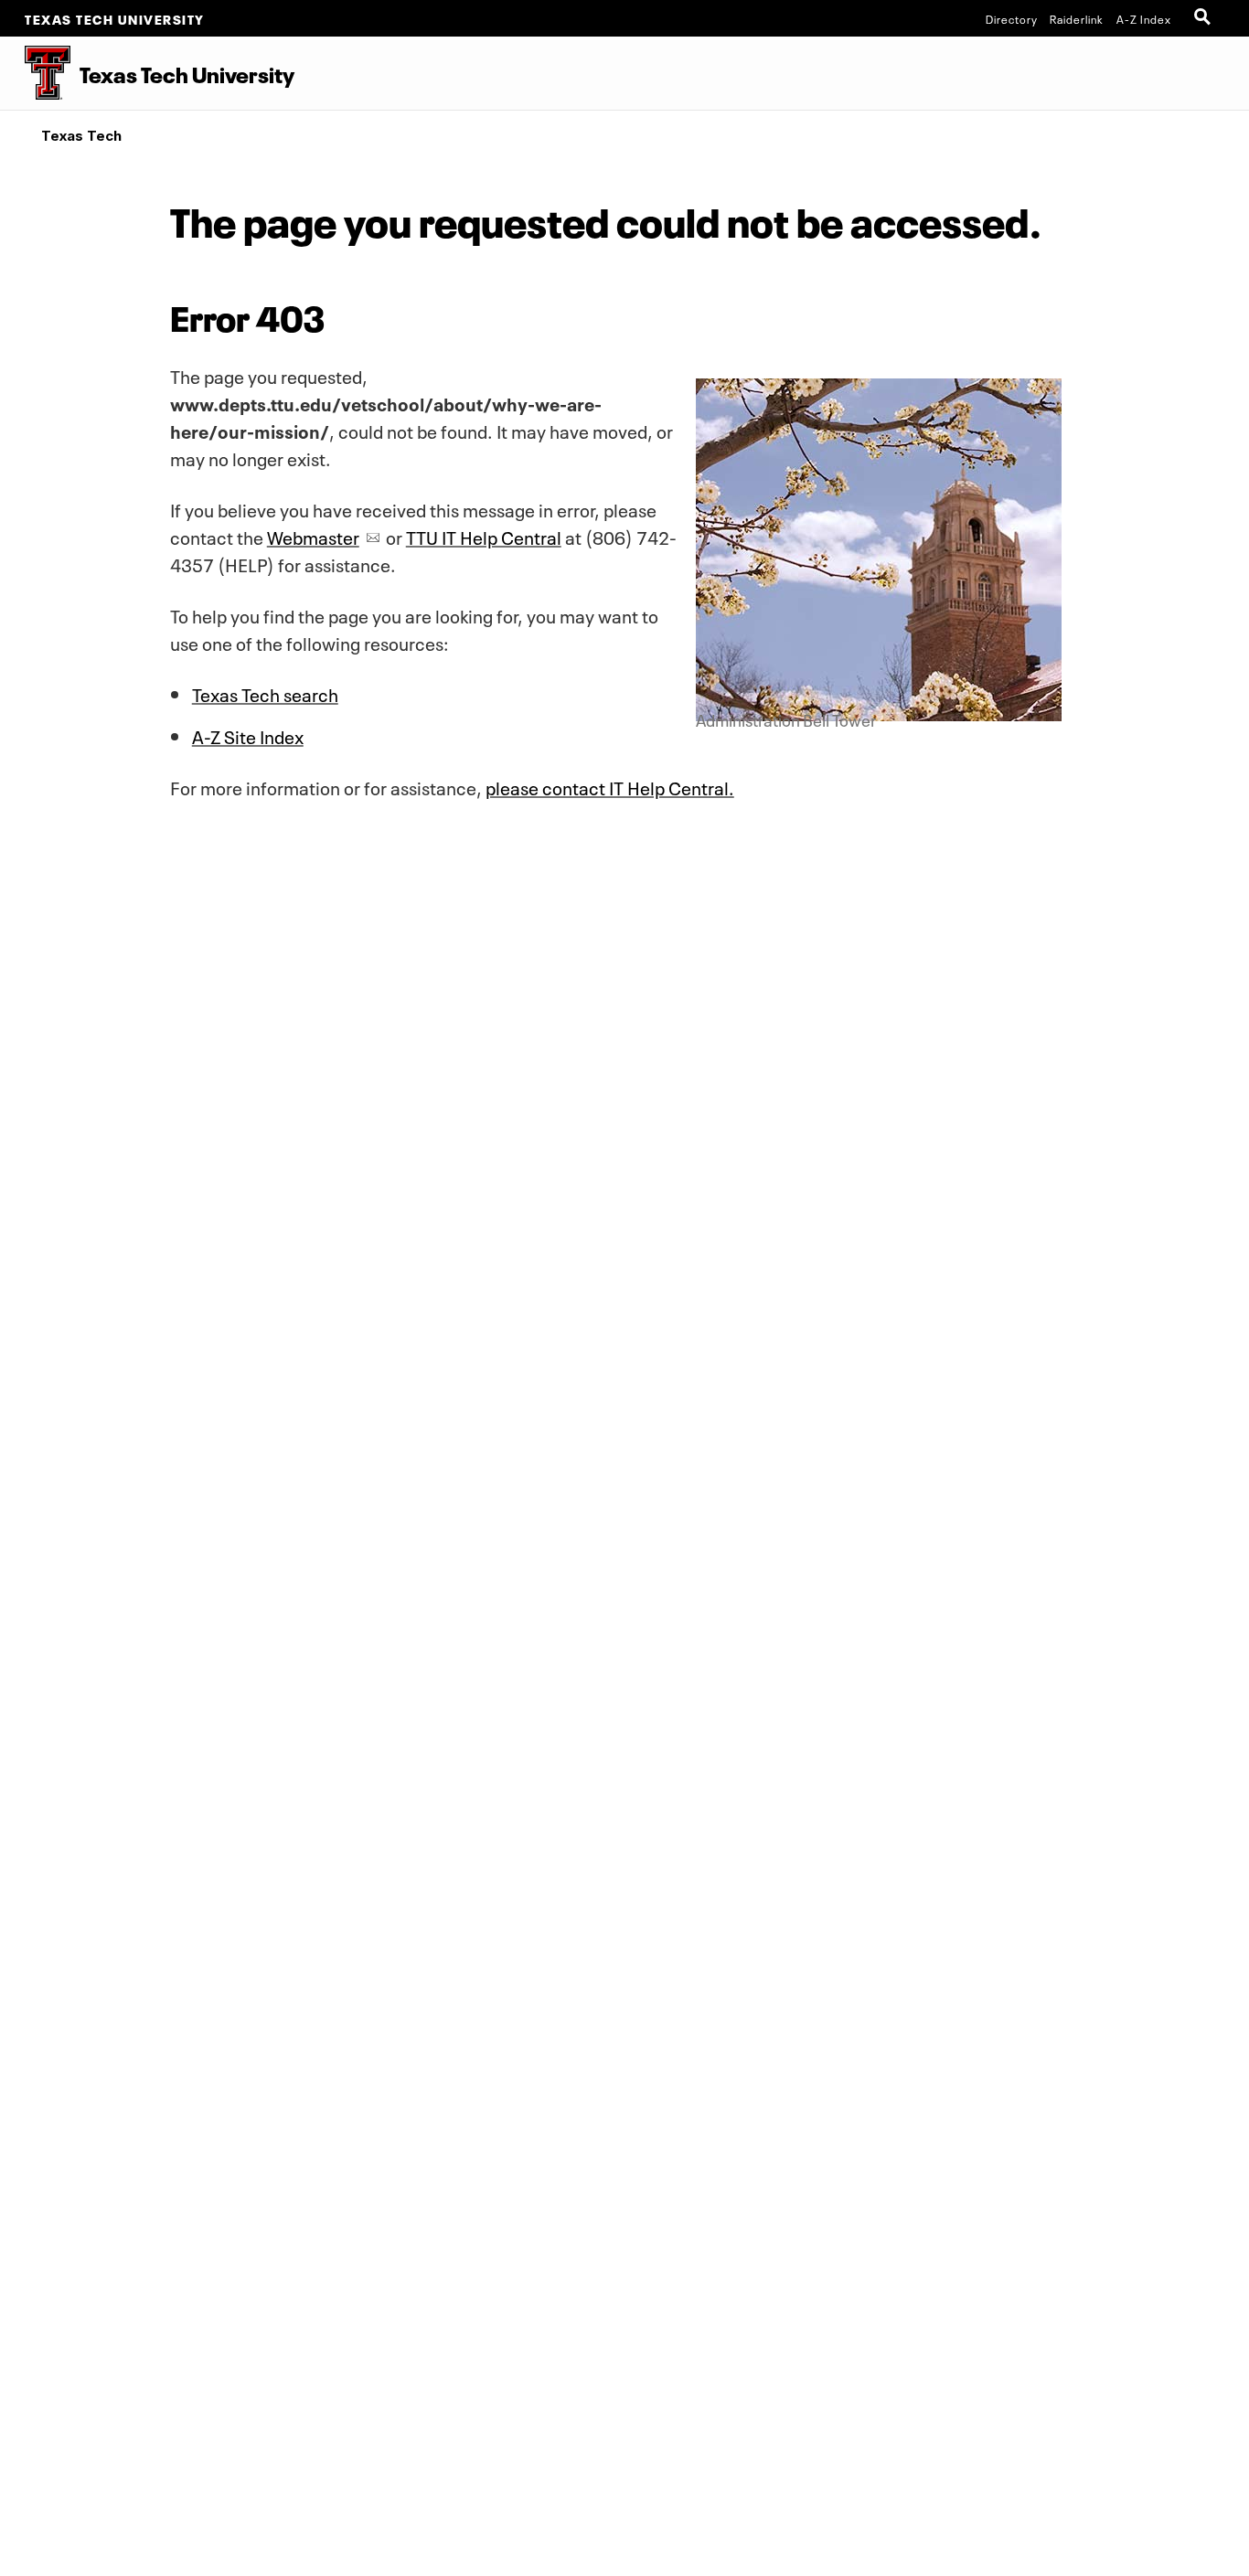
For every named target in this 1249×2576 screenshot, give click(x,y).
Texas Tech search (265, 693)
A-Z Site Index (248, 735)
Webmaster (313, 536)
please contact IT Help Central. (610, 786)
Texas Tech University (115, 18)
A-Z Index (1144, 18)
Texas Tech (81, 136)
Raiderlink (1077, 18)
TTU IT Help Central (484, 536)
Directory (1012, 18)
